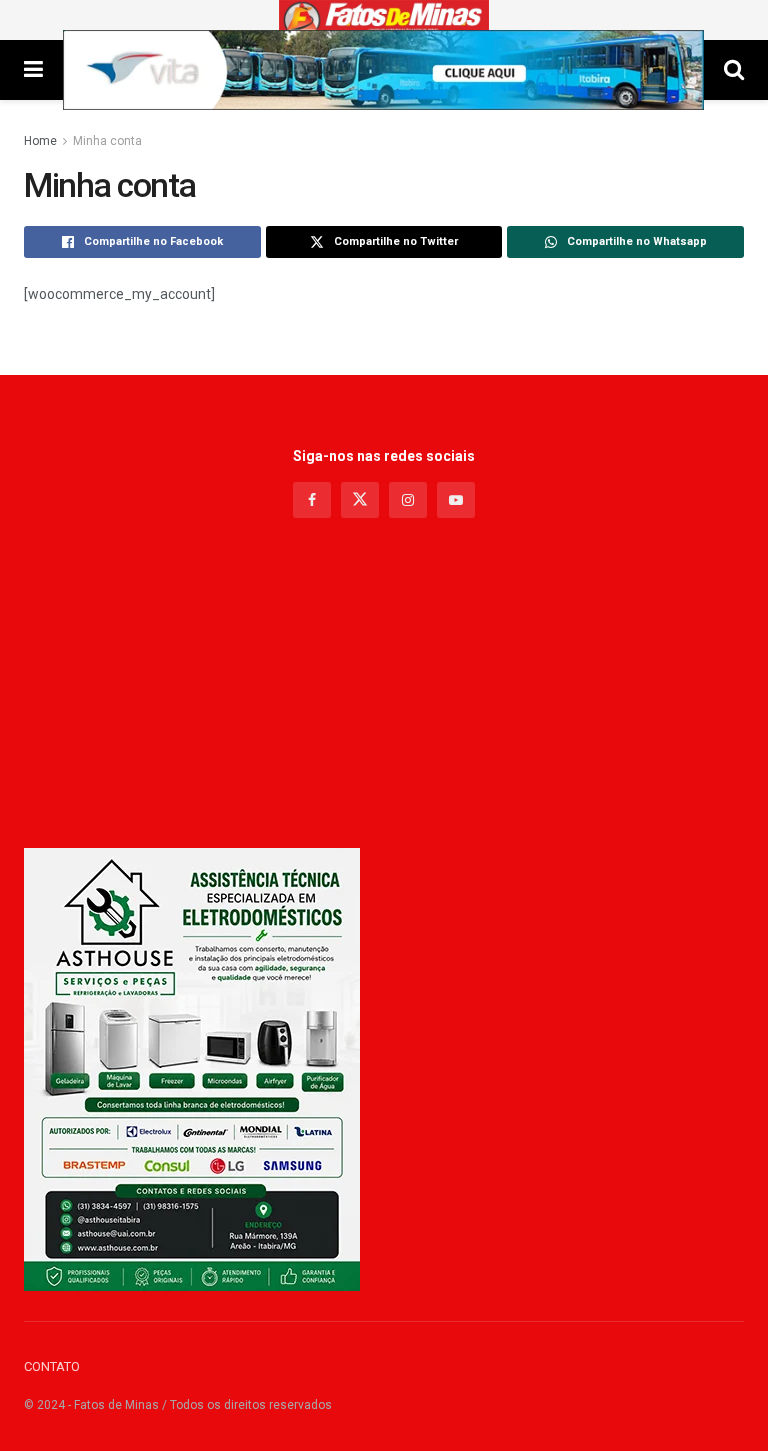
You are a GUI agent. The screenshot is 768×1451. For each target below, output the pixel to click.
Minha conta (107, 141)
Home (40, 141)
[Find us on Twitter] (360, 500)
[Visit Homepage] (384, 20)
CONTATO (52, 1366)
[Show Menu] (33, 70)
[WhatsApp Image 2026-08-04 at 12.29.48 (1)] (192, 1068)
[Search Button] (734, 70)
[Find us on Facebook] (312, 500)
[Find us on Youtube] (456, 500)
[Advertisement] (384, 688)
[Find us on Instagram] (408, 500)
